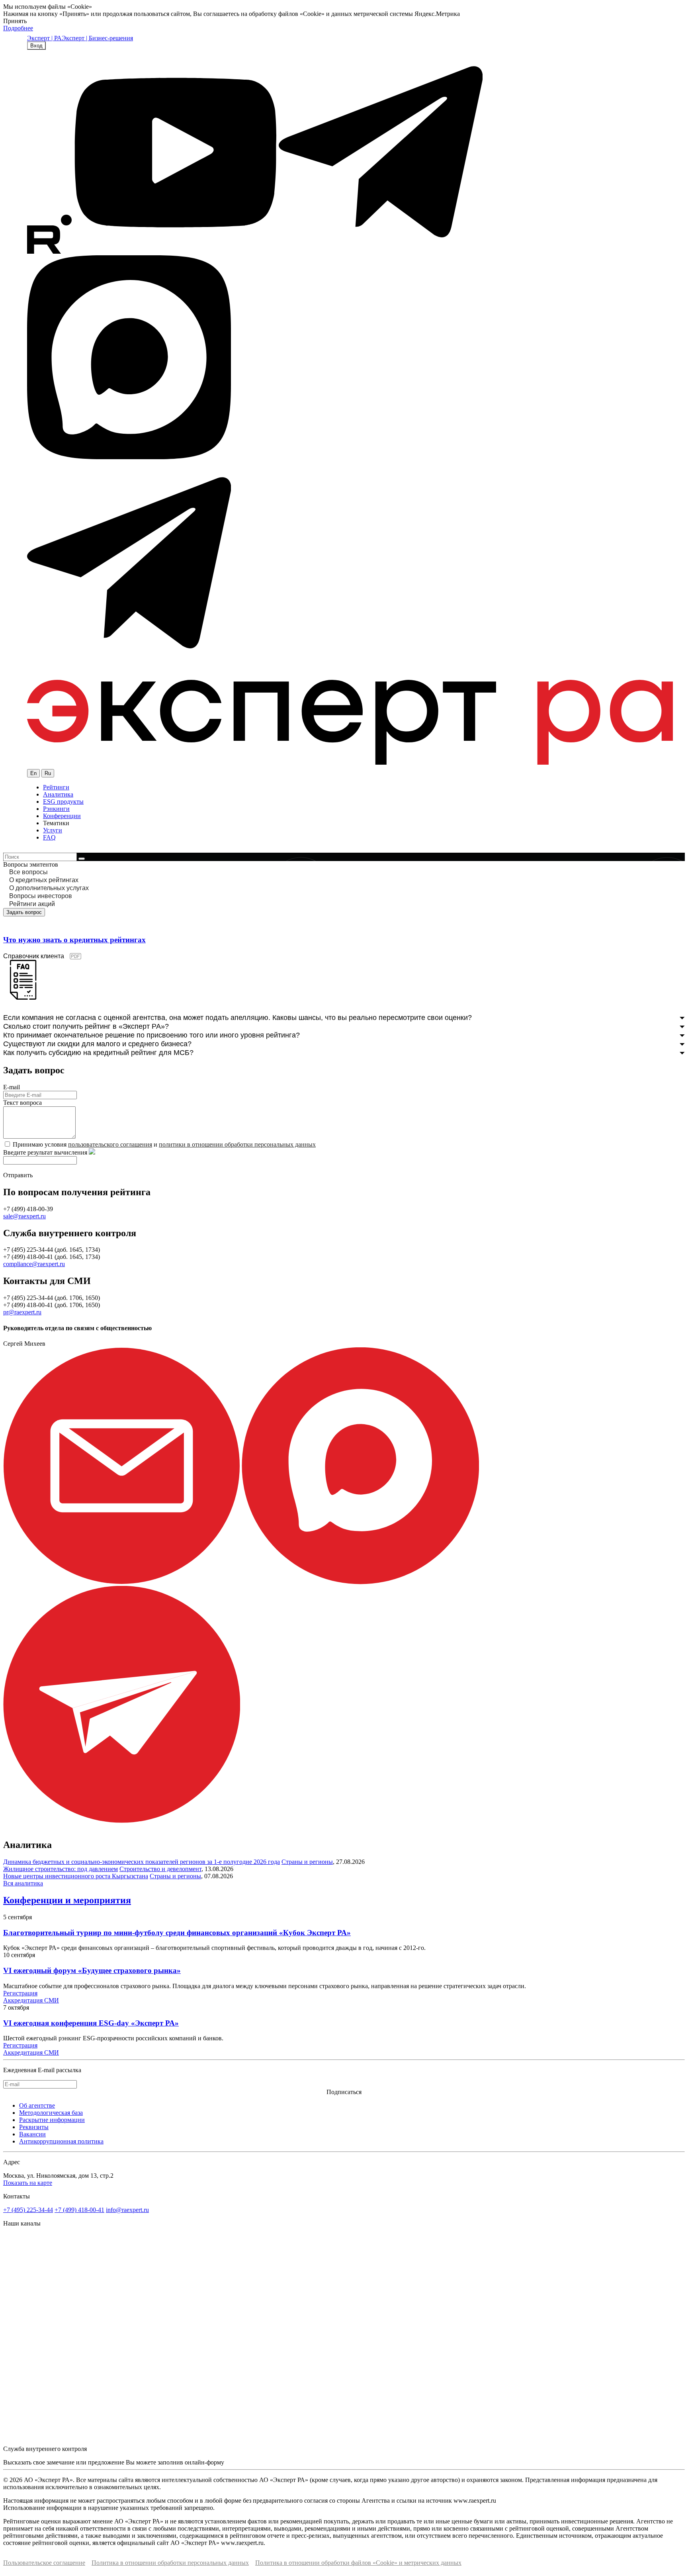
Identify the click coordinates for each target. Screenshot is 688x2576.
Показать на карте (28, 2183)
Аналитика (58, 794)
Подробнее (18, 28)
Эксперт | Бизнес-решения (97, 38)
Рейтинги (56, 787)
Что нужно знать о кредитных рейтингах (74, 940)
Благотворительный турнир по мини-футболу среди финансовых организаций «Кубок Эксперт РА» (177, 1933)
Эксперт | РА (44, 38)
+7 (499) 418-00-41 (79, 2210)
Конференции (62, 816)
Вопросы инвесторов (41, 896)
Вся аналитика (23, 1883)
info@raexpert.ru (127, 2210)
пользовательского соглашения (110, 1144)
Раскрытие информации (52, 2120)
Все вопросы (28, 872)
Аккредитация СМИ (31, 2000)
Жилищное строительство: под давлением (61, 1869)
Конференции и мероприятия (67, 1900)
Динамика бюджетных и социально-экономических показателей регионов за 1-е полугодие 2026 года (142, 1862)
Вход (36, 46)
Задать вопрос (24, 912)
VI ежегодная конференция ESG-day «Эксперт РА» (91, 2023)
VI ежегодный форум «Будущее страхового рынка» (92, 1970)
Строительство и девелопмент (160, 1869)
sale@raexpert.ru (24, 1216)
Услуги (53, 830)
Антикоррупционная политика (61, 2141)
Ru (48, 773)
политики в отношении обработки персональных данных (237, 1144)
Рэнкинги (56, 809)
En (33, 773)
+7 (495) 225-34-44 (28, 2210)
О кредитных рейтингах (44, 880)
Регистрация (20, 1993)
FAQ (49, 837)
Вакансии (32, 2134)
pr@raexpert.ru (22, 1312)
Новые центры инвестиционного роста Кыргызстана (76, 1876)
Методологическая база (51, 2113)
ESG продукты (63, 802)
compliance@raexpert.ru (34, 1264)
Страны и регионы (307, 1862)
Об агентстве (37, 2105)
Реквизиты (34, 2127)
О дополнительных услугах (49, 888)
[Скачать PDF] (23, 997)
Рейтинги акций (32, 904)
